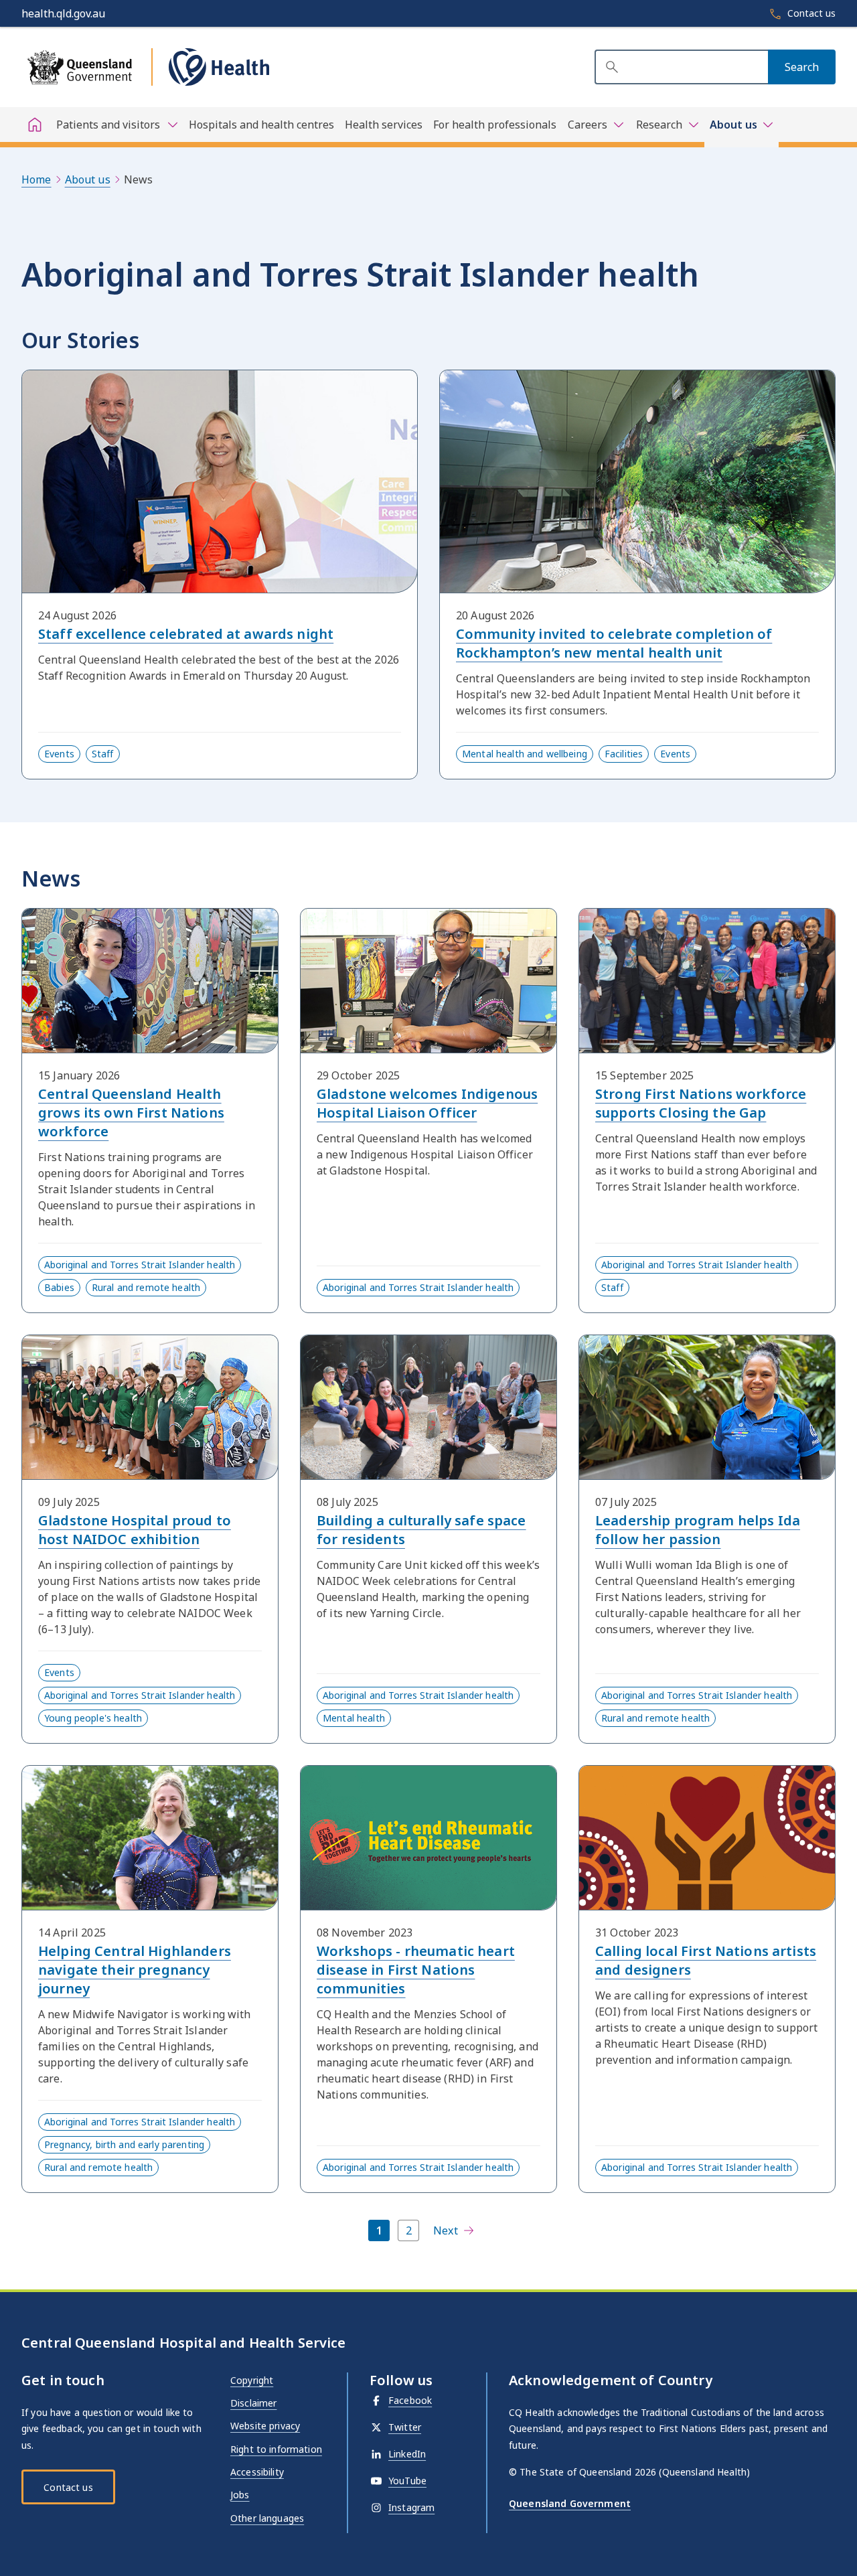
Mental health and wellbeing (525, 754)
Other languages (267, 2518)
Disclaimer (253, 2403)
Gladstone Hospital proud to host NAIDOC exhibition (135, 1530)
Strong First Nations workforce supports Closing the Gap (701, 1103)
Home (36, 179)
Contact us (68, 2487)
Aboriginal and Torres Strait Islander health (140, 1265)
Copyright (252, 2380)
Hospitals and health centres (261, 125)
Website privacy (265, 2426)
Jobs (240, 2495)
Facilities (624, 754)
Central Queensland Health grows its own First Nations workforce (131, 1113)
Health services (384, 125)
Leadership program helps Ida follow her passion (698, 1530)
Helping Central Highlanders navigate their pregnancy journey (135, 1970)
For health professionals (495, 125)
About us (88, 179)
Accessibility (257, 2472)
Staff (103, 754)
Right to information (276, 2449)
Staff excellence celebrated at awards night (186, 634)
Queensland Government (570, 2503)
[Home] (35, 125)
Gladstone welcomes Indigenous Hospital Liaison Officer (427, 1103)
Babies (59, 1287)
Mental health (354, 1718)
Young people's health (93, 1718)
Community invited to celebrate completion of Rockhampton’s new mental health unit (614, 643)
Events (59, 754)
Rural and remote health (146, 1287)
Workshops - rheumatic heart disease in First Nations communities (416, 1970)
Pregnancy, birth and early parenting (124, 2144)
